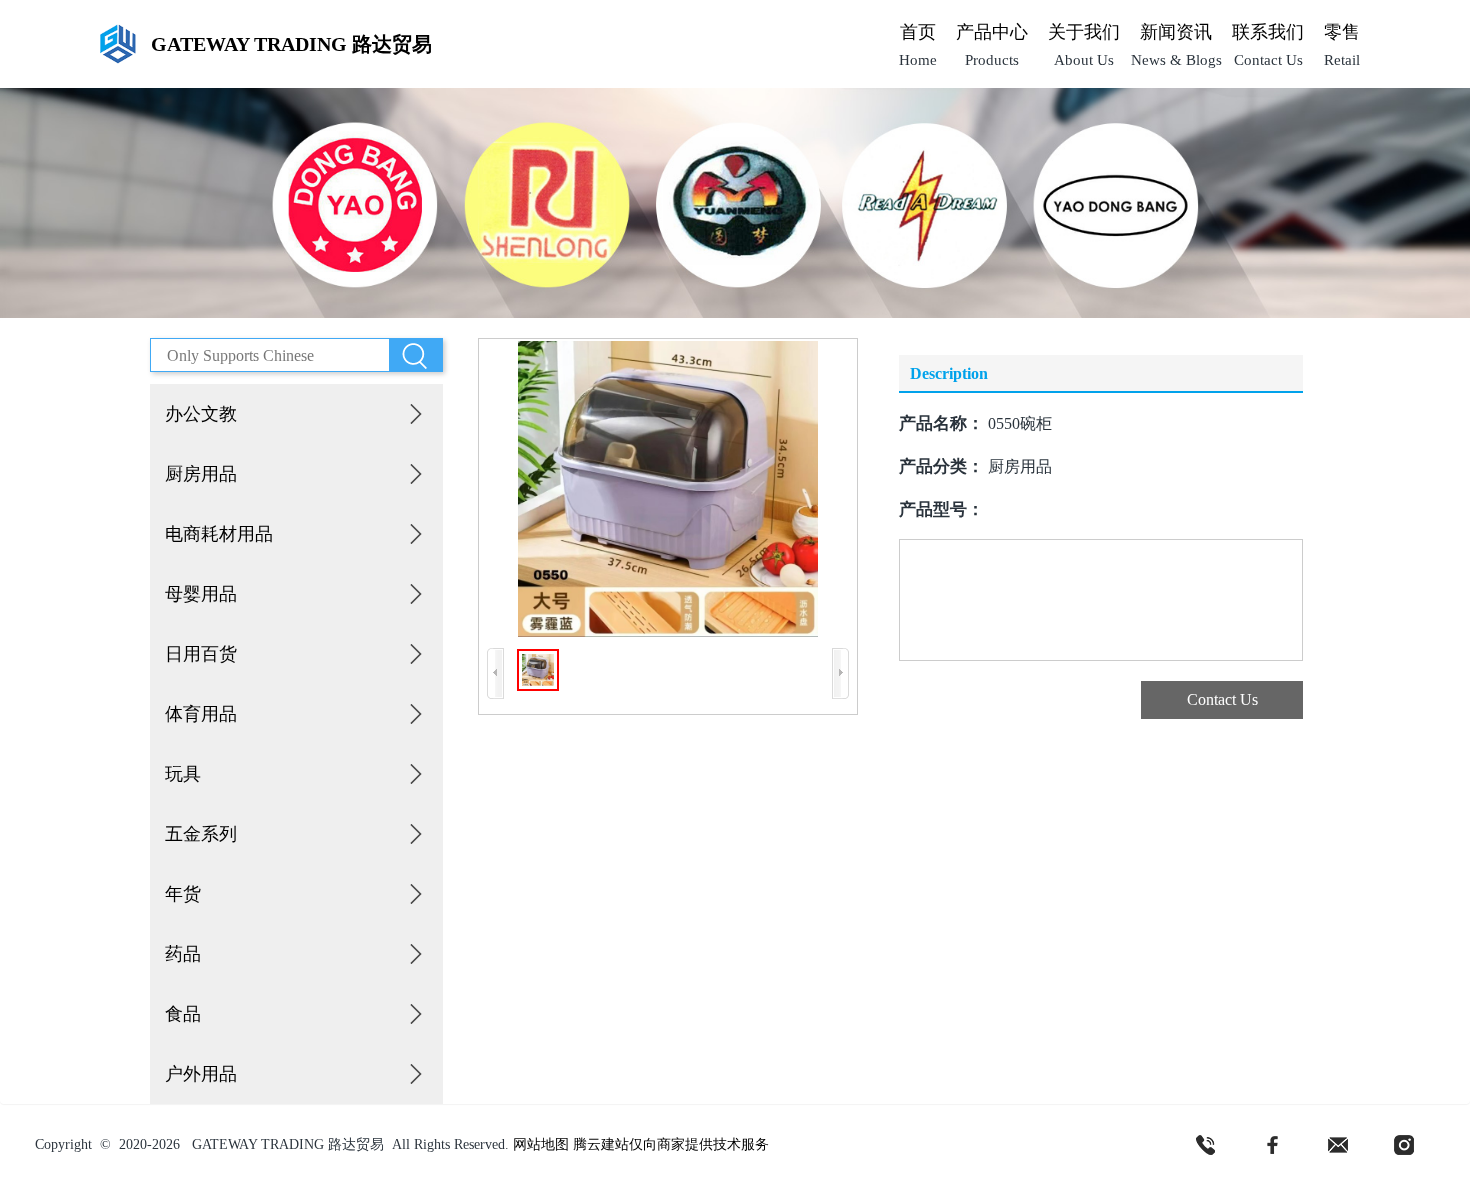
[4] (1404, 1145)
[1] (1206, 1145)
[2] (1272, 1145)
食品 (183, 1014)
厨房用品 (201, 474)
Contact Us (1222, 699)
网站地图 (541, 1144)
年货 (183, 894)
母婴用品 (201, 594)
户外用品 (201, 1074)
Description (949, 373)
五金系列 (201, 834)
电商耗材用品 (219, 534)
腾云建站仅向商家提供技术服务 (671, 1144)
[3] (1338, 1145)
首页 (918, 32)
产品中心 (992, 32)
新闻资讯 (1176, 32)
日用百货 (201, 654)
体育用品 (201, 714)
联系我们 (1268, 32)
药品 (183, 954)
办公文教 (201, 414)
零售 (1342, 32)
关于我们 (1084, 32)
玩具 (183, 774)
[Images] (668, 489)
